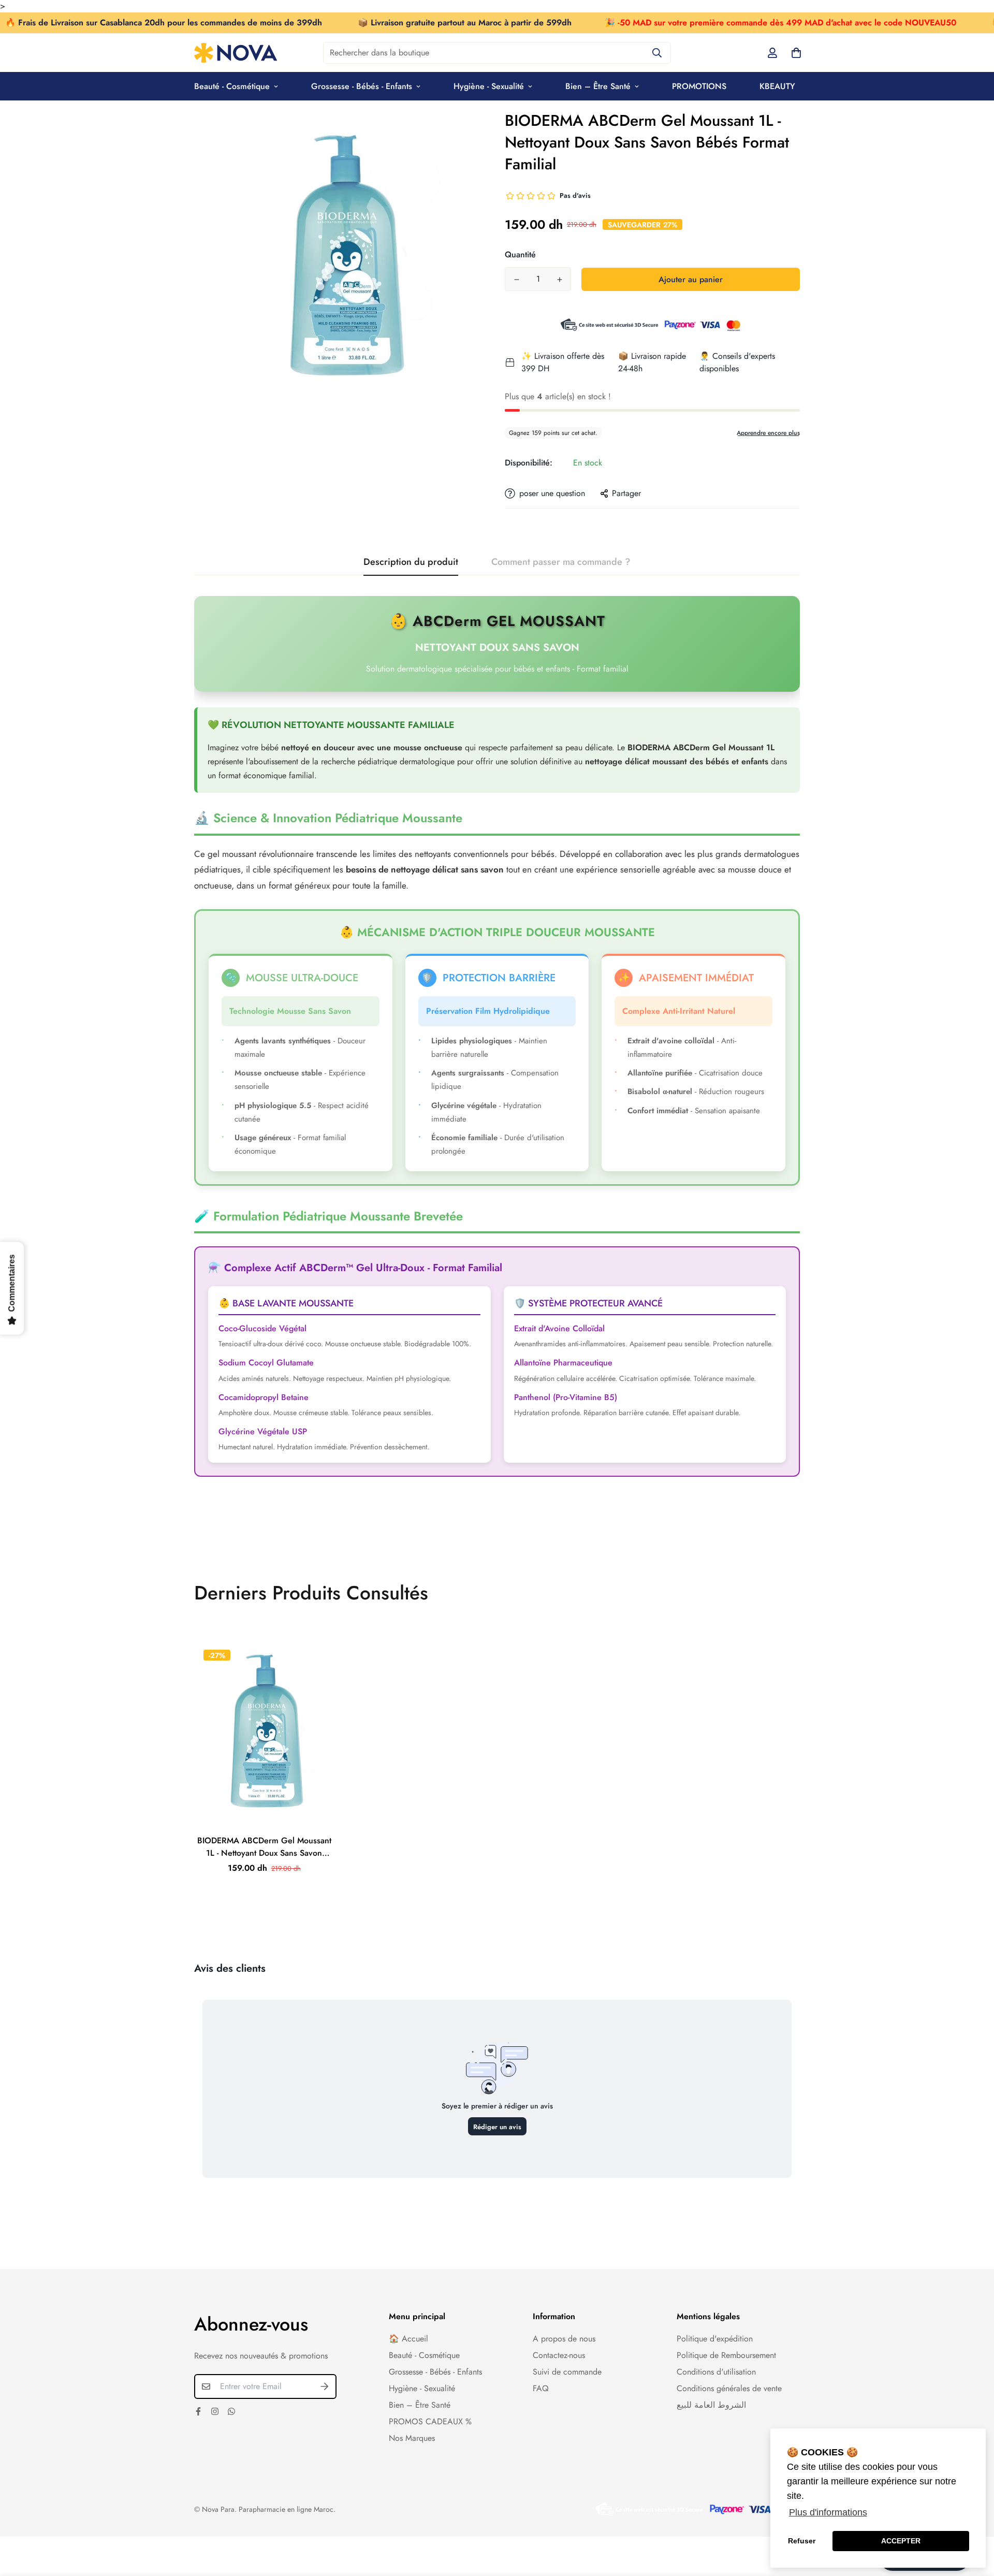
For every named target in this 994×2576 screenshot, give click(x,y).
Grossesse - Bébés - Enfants (362, 86)
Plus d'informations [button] (828, 2512)
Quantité (520, 254)
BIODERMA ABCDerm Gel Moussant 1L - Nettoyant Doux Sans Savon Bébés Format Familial (264, 1847)
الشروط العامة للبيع (711, 2405)
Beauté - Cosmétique (232, 86)
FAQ (541, 2388)
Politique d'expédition (715, 2339)
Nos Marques (412, 2438)
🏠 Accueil (408, 2339)
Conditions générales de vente (729, 2388)
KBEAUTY (777, 86)
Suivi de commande (567, 2372)
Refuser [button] (802, 2541)
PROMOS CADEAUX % (430, 2421)
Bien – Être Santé (598, 86)
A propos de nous (564, 2339)
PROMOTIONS (699, 86)
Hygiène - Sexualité (489, 86)
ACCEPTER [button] (901, 2541)
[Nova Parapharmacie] (236, 53)
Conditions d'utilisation (716, 2372)
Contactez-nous (559, 2355)
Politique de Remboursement (726, 2355)
